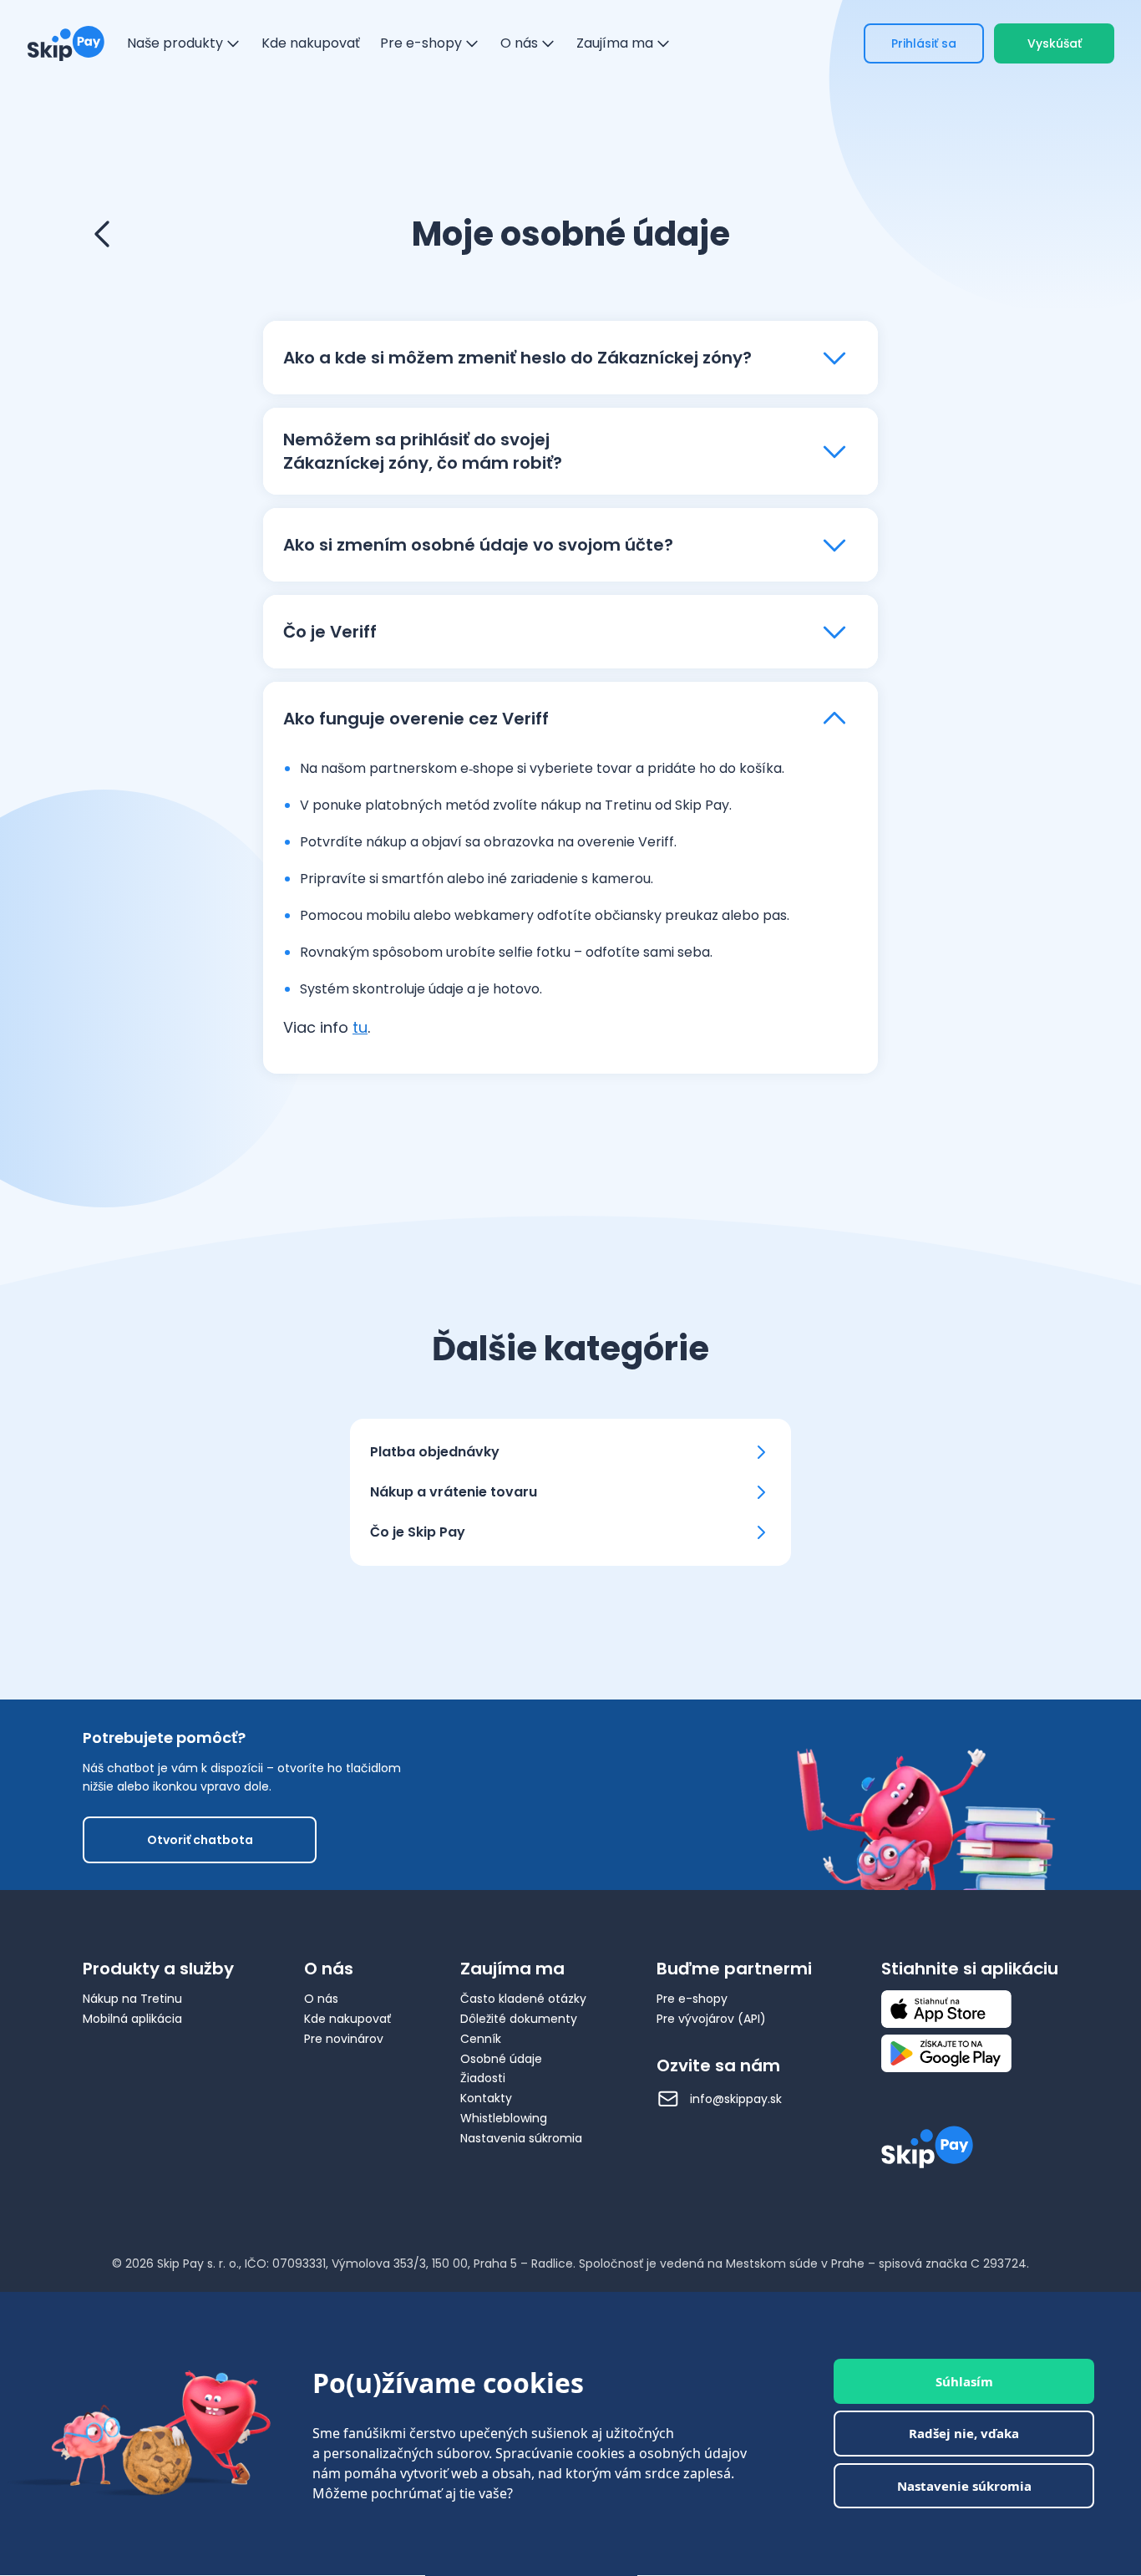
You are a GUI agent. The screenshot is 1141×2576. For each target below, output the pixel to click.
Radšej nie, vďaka (964, 2434)
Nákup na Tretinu (132, 1999)
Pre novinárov (344, 2039)
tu (360, 1027)
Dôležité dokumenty (519, 2019)
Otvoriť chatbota (200, 1840)
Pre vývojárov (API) (711, 2019)
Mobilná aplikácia (132, 2019)
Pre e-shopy (692, 1999)
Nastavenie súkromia (964, 2486)
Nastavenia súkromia (521, 2138)
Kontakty (486, 2098)
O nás (321, 1999)
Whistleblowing (504, 2118)
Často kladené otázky (523, 1999)
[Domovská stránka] (66, 43)
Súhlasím (964, 2381)
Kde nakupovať (347, 2019)
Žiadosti (483, 2078)
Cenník (481, 2039)
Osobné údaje (501, 2059)
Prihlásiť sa (924, 43)
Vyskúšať (1055, 43)
